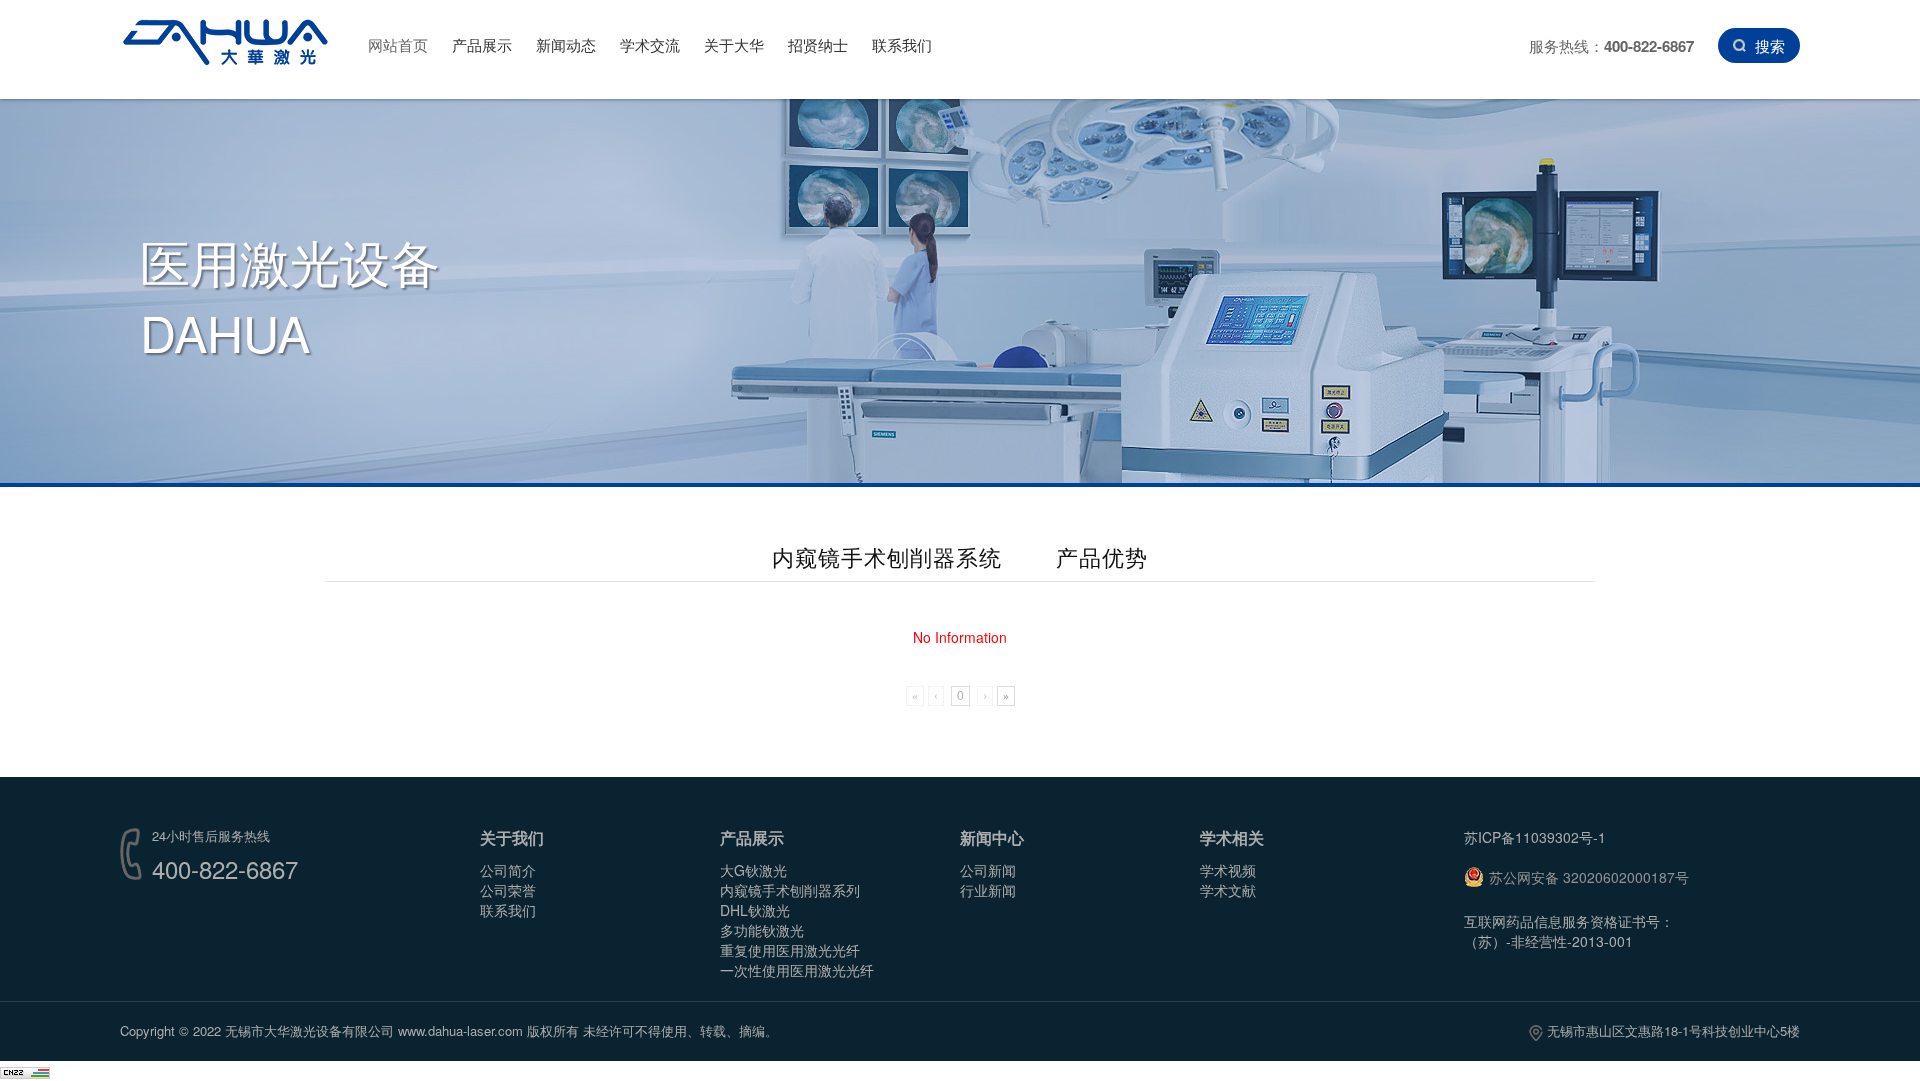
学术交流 (650, 44)
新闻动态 (566, 44)
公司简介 (508, 870)
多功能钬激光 (762, 930)
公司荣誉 (508, 890)
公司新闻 (988, 870)
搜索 (1770, 45)
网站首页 (398, 44)
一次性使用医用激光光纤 (797, 970)
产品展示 (482, 44)
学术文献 (1228, 890)
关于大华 (734, 44)
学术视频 (1228, 870)
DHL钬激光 (755, 910)
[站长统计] (25, 1071)
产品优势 (1102, 556)
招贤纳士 (818, 44)
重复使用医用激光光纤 (790, 950)
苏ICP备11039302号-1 (1535, 837)
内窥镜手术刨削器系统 (887, 556)
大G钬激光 (753, 870)
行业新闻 (988, 890)
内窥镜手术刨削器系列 (790, 890)
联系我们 (902, 44)
